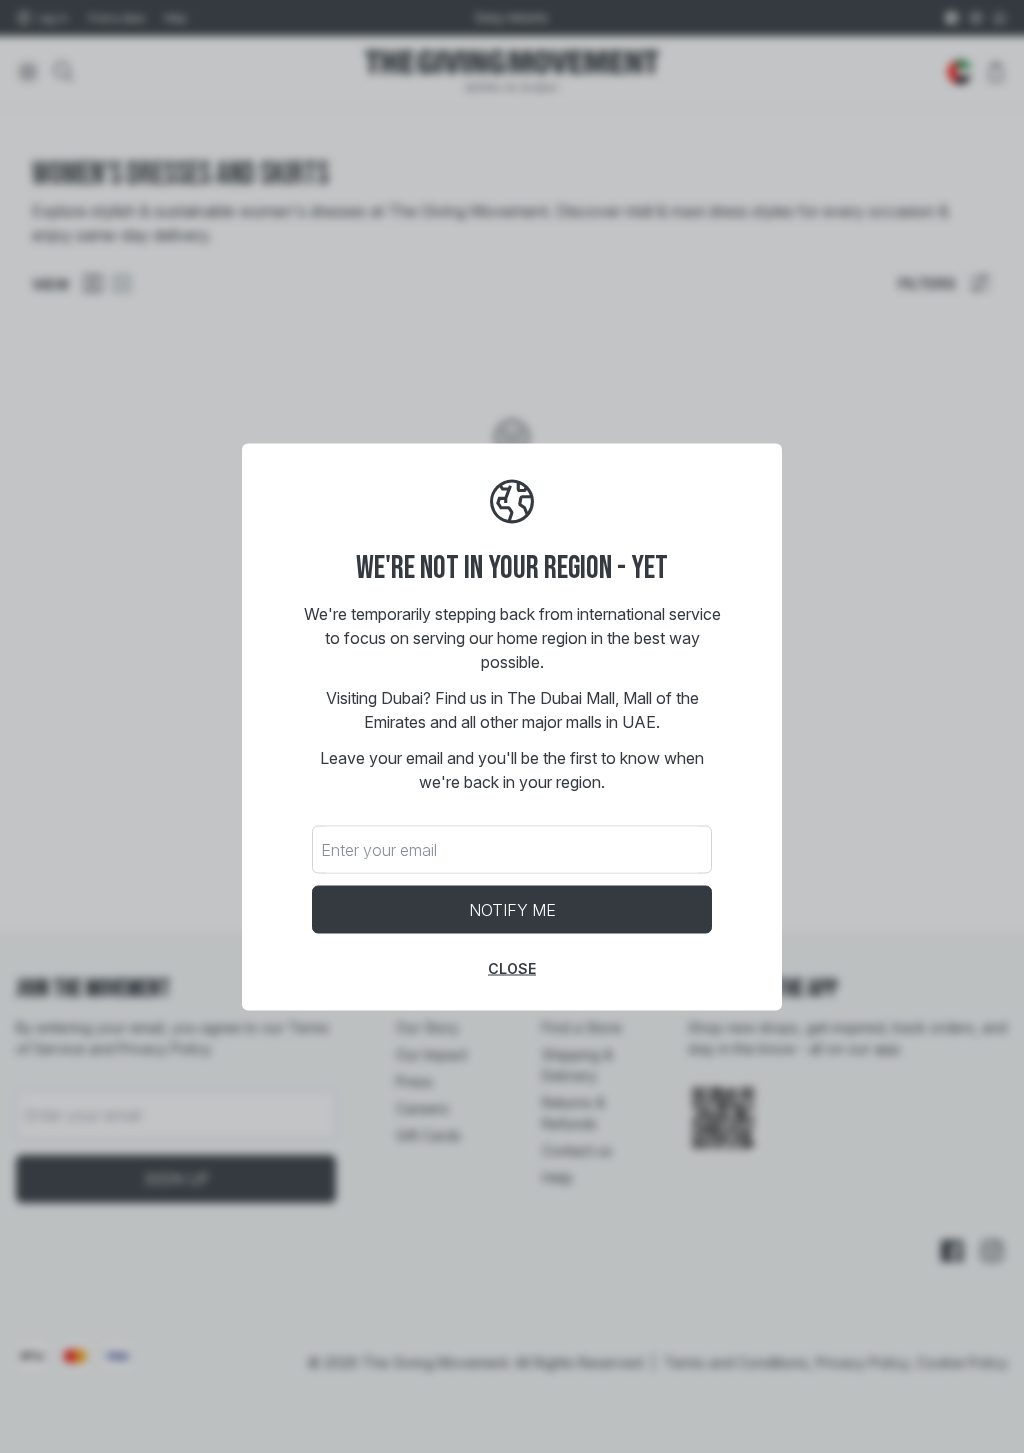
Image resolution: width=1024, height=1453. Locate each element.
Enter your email (379, 849)
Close (512, 967)
